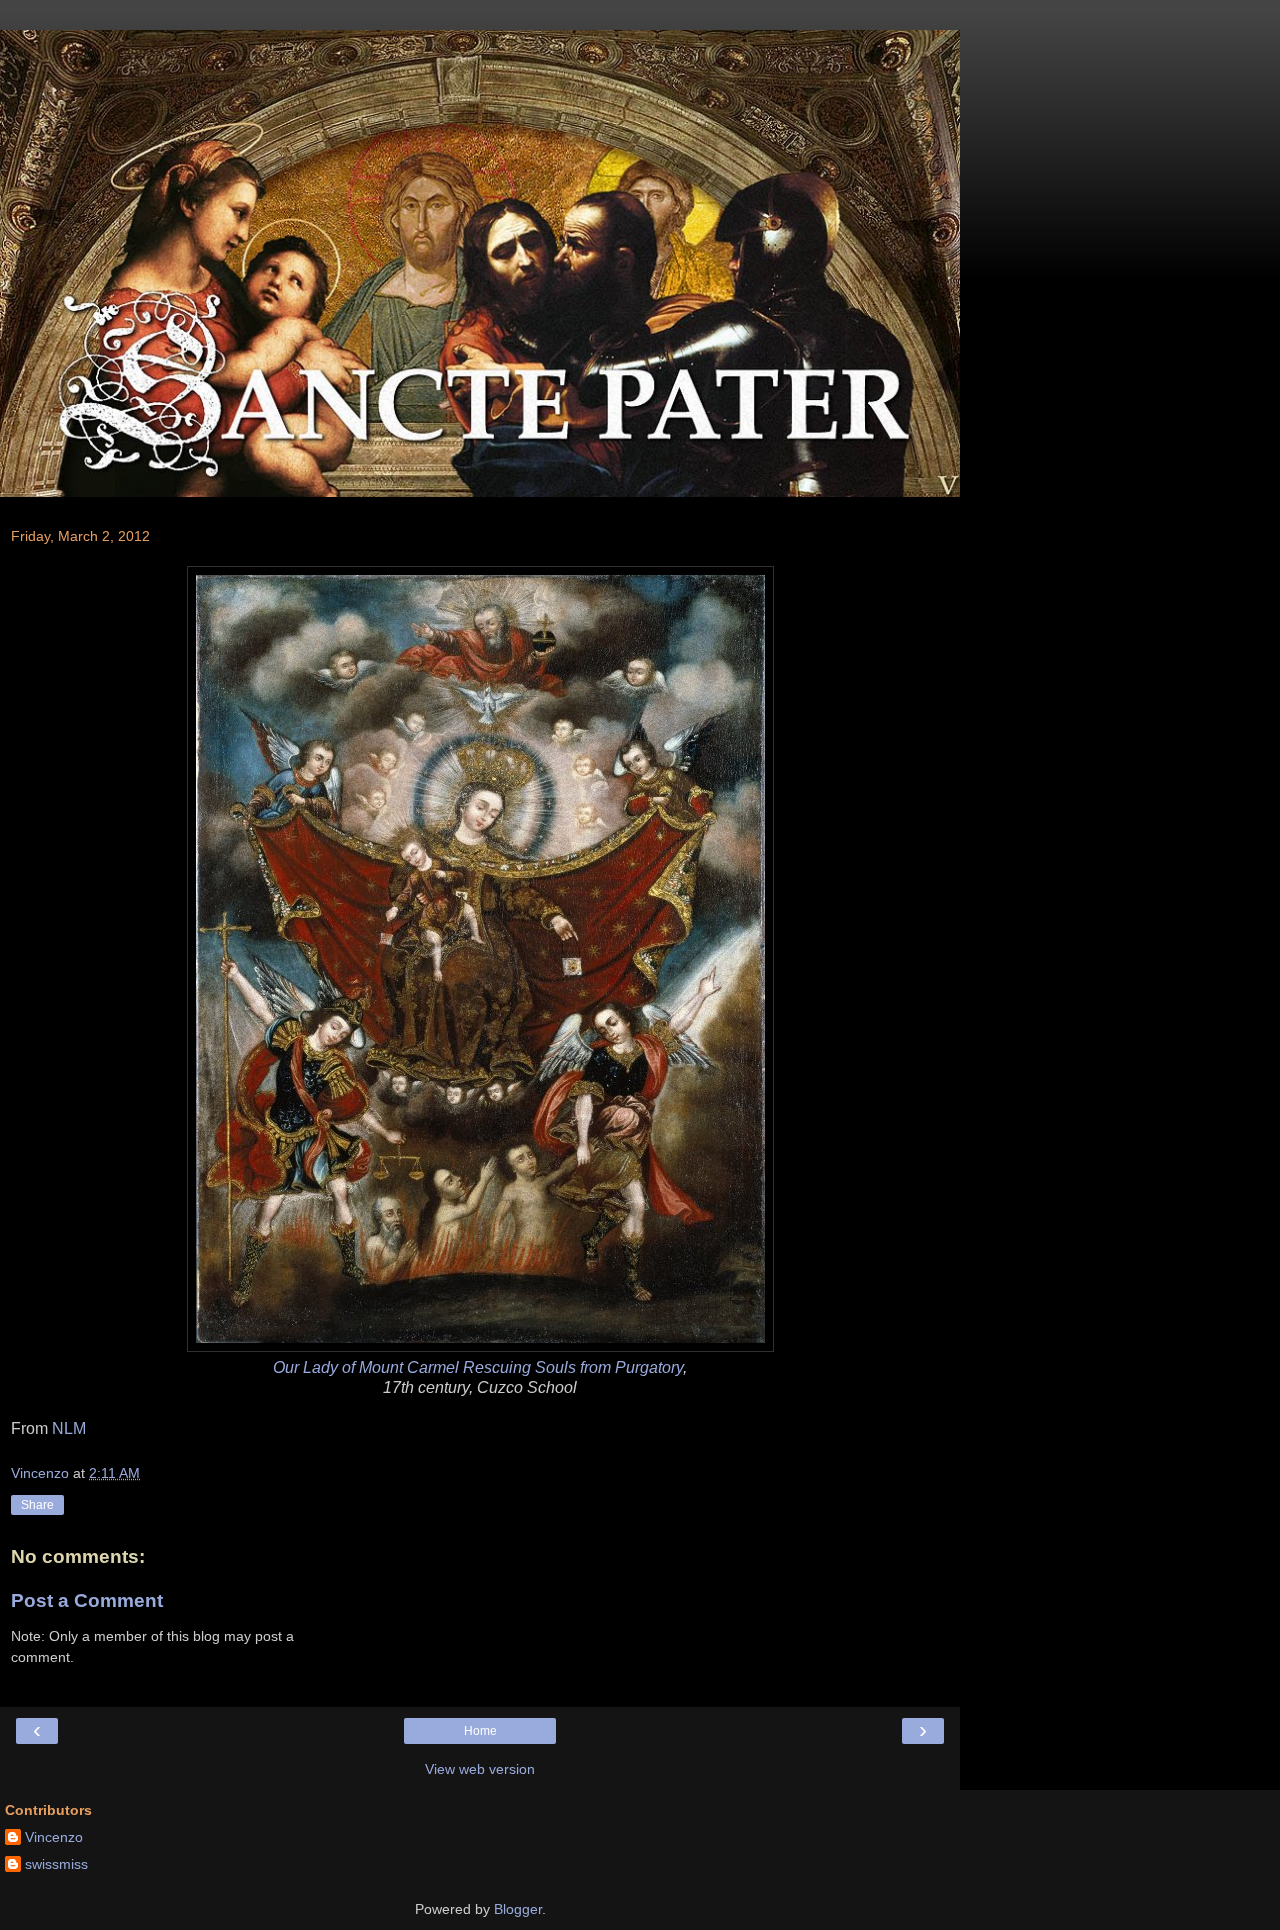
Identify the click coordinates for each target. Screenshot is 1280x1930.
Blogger (518, 1909)
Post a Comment (87, 1600)
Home (480, 1731)
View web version (480, 1769)
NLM (69, 1428)
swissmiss (56, 1864)
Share (37, 1505)
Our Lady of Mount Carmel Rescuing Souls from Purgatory (478, 1367)
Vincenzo (54, 1837)
